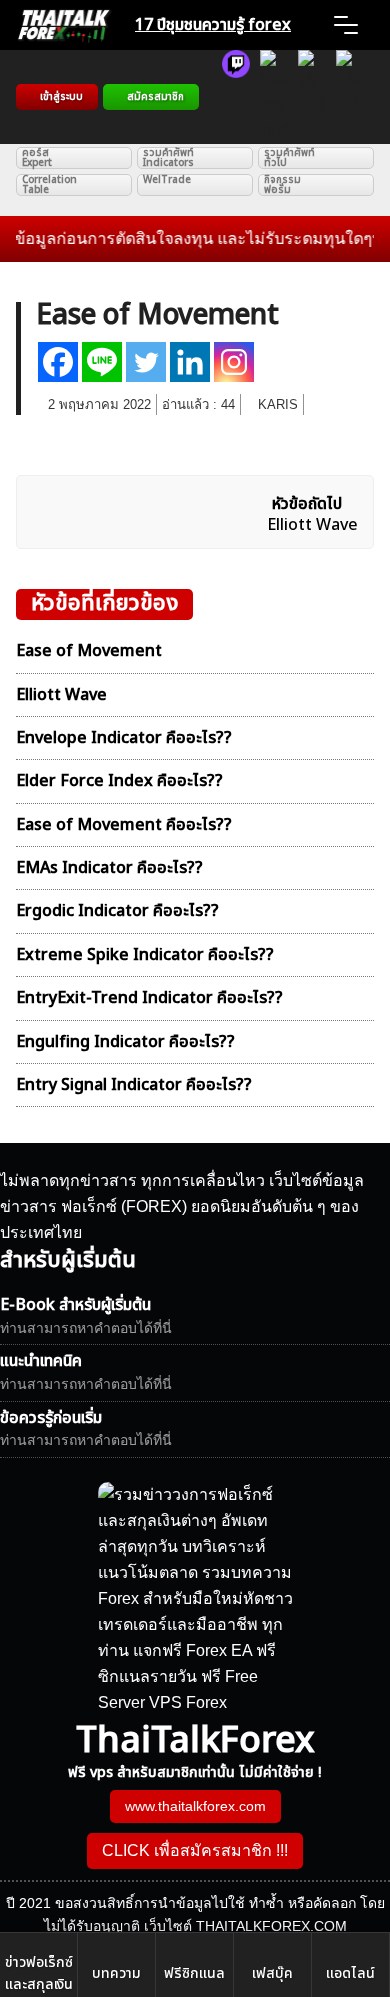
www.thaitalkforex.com (195, 1806)
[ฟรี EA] (350, 97)
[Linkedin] (190, 362)
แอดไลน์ (350, 1973)
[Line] (102, 362)
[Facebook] (58, 362)
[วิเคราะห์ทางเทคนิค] (274, 97)
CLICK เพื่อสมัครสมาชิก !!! (195, 1850)
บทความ (116, 1973)
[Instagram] (234, 362)
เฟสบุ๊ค (272, 1973)
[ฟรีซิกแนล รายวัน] (236, 97)
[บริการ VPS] (312, 97)
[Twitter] (146, 362)
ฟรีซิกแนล (194, 1973)
